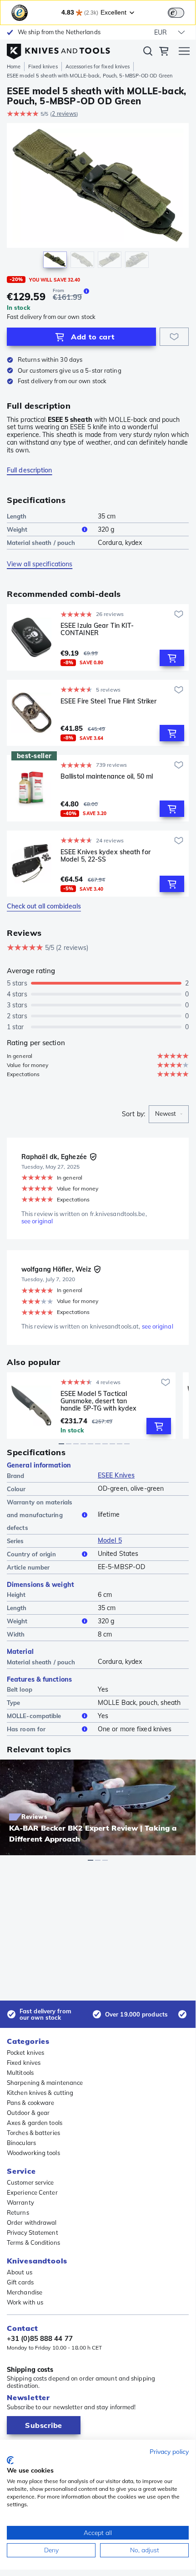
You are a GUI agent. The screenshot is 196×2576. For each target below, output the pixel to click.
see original (37, 1221)
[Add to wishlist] (174, 337)
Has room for (26, 1729)
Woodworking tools (33, 2153)
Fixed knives (43, 67)
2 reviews (64, 114)
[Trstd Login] (181, 12)
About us (20, 2272)
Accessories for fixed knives (98, 67)
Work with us (25, 2302)
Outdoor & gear (28, 2113)
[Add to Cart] (172, 658)
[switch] (176, 13)
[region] (98, 198)
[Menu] (184, 52)
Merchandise (25, 2292)
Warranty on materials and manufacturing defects (40, 1515)
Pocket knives (25, 2053)
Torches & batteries (33, 2133)
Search (148, 53)
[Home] (58, 49)
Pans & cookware (31, 2103)
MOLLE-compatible (34, 1716)
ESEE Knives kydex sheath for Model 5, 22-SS (106, 856)
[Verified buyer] (93, 1157)
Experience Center (32, 2192)
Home (14, 67)
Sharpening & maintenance (45, 2083)
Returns (18, 2212)
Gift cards (20, 2282)
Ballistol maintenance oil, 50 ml (107, 777)
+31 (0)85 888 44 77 (40, 2339)
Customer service (30, 2182)
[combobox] (169, 1114)
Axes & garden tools (35, 2123)
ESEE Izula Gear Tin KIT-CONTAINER (97, 629)
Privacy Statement (33, 2232)
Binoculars (21, 2143)
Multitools (20, 2073)
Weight (17, 529)
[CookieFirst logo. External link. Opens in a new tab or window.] (10, 2460)
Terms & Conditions (33, 2242)
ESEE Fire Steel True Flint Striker (108, 701)
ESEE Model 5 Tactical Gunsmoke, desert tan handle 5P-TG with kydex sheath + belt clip (98, 1401)
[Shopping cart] (164, 52)
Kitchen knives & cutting (40, 2093)
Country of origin (31, 1554)
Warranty (20, 2202)
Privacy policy (169, 2451)
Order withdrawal (32, 2222)
